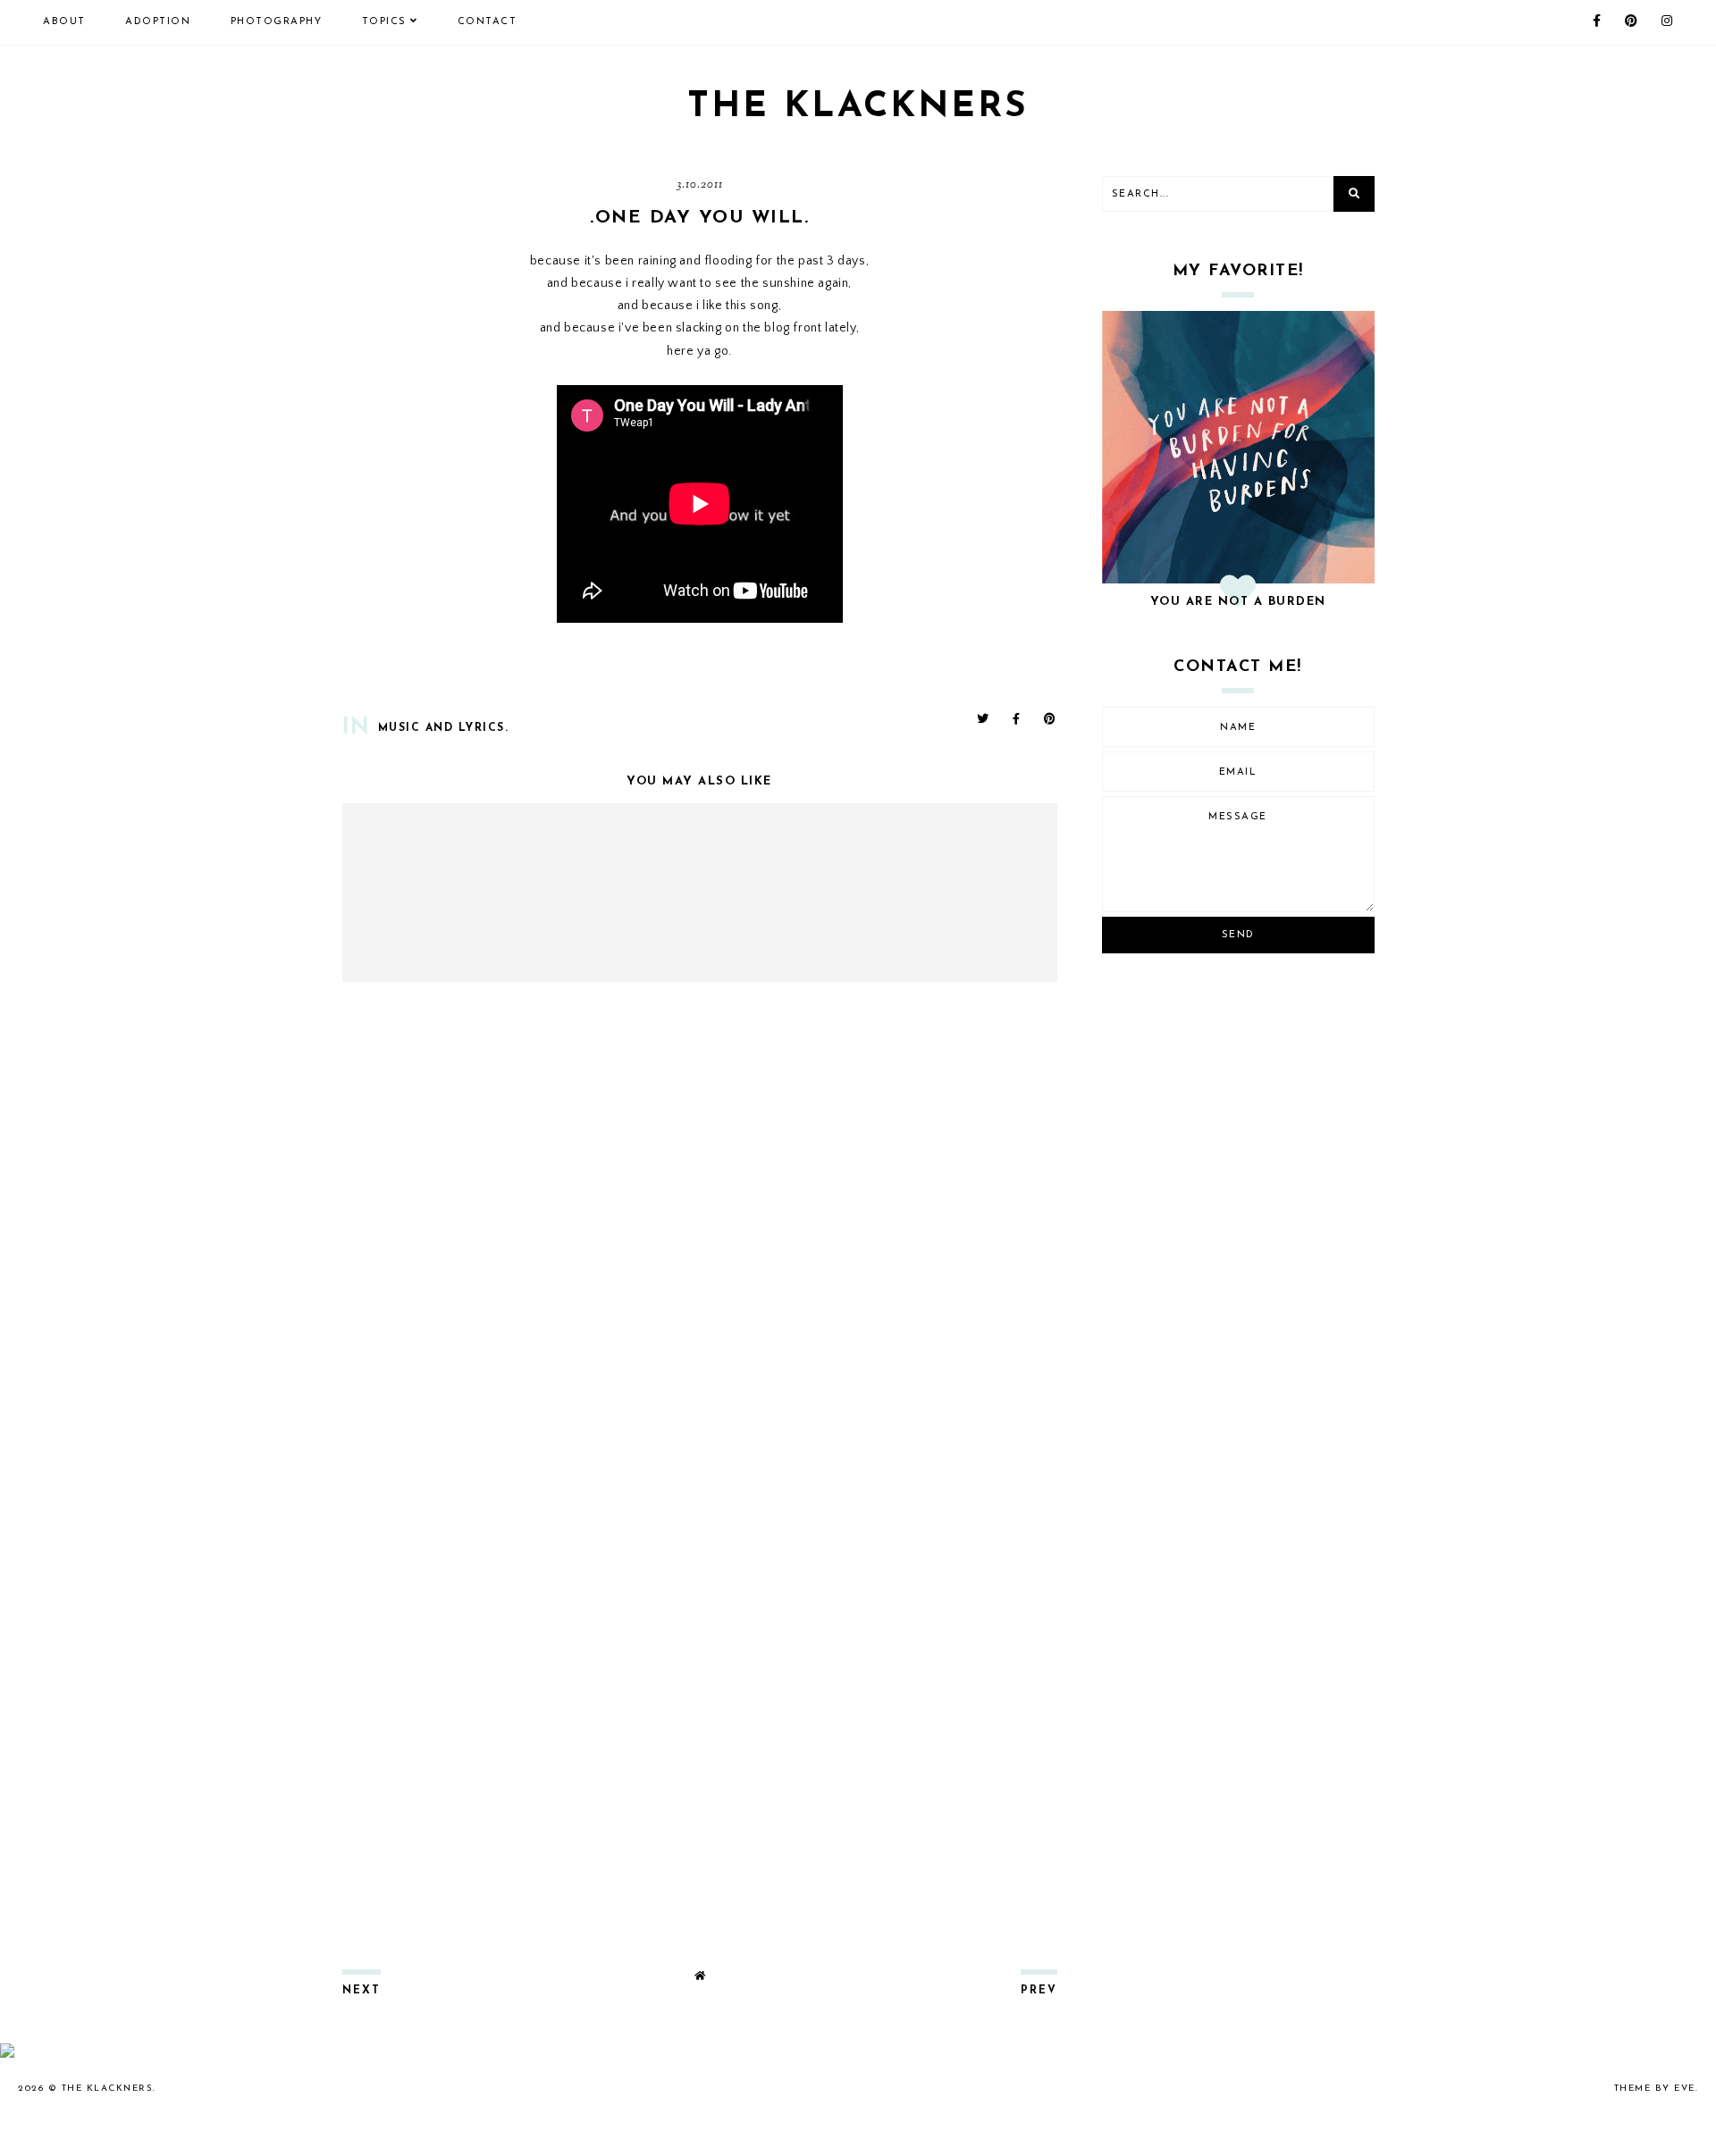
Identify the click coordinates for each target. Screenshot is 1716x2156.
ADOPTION (158, 22)
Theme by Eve (1655, 2089)
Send (1238, 935)
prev (1039, 1991)
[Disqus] (700, 1232)
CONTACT (488, 22)
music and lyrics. (444, 728)
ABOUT (64, 22)
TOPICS (384, 22)
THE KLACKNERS (858, 107)
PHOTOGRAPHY (277, 22)
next (362, 1991)
